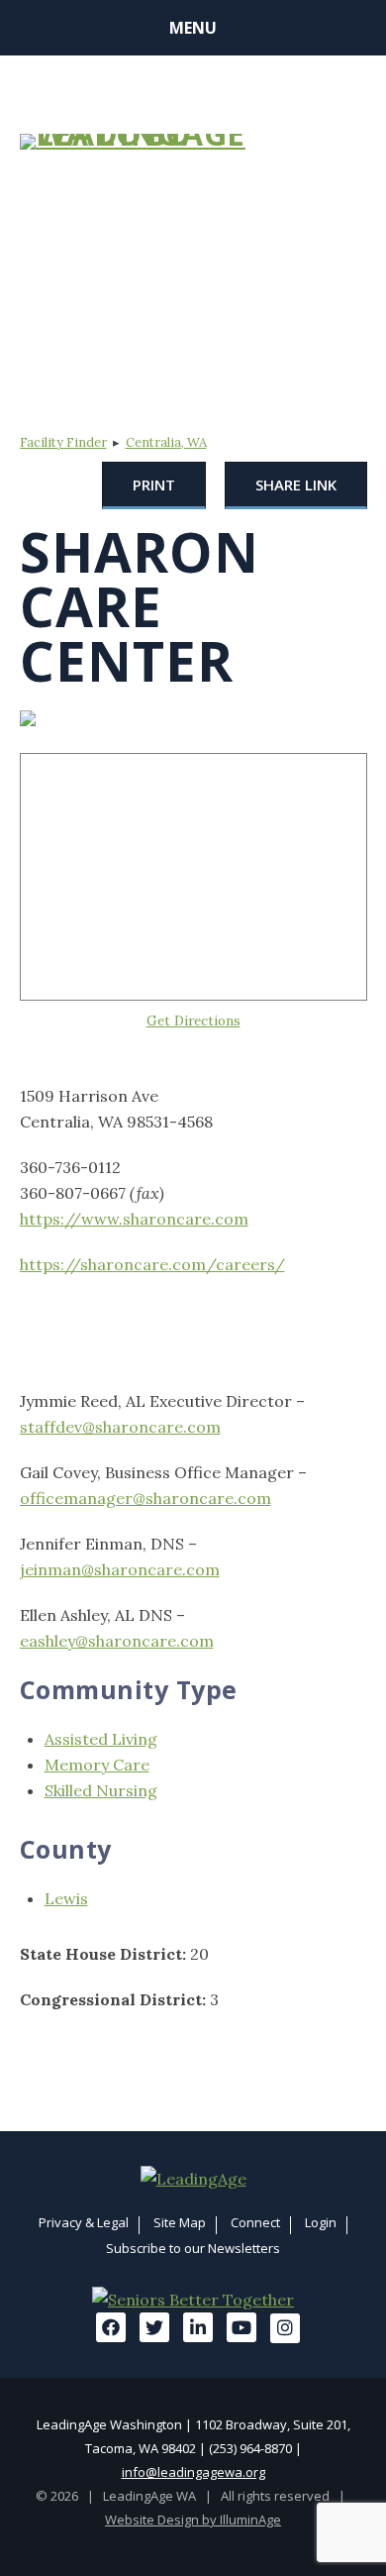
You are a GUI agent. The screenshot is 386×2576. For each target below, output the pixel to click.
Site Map (180, 2222)
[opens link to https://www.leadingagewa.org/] (136, 142)
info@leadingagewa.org (193, 2472)
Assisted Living (101, 1739)
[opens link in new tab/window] (193, 2179)
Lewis (66, 1898)
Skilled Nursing (101, 1790)
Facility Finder (63, 442)
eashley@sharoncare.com (117, 1641)
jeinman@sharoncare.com (120, 1569)
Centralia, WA (166, 442)
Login (321, 2222)
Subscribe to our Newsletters (193, 2248)
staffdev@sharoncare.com (120, 1427)
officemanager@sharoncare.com (145, 1498)
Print (154, 484)
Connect (255, 2222)
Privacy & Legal (84, 2222)
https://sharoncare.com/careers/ (152, 1264)
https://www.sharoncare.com (134, 1219)
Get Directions (193, 1020)
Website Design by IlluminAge (193, 2520)
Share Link (296, 484)
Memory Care (97, 1765)
